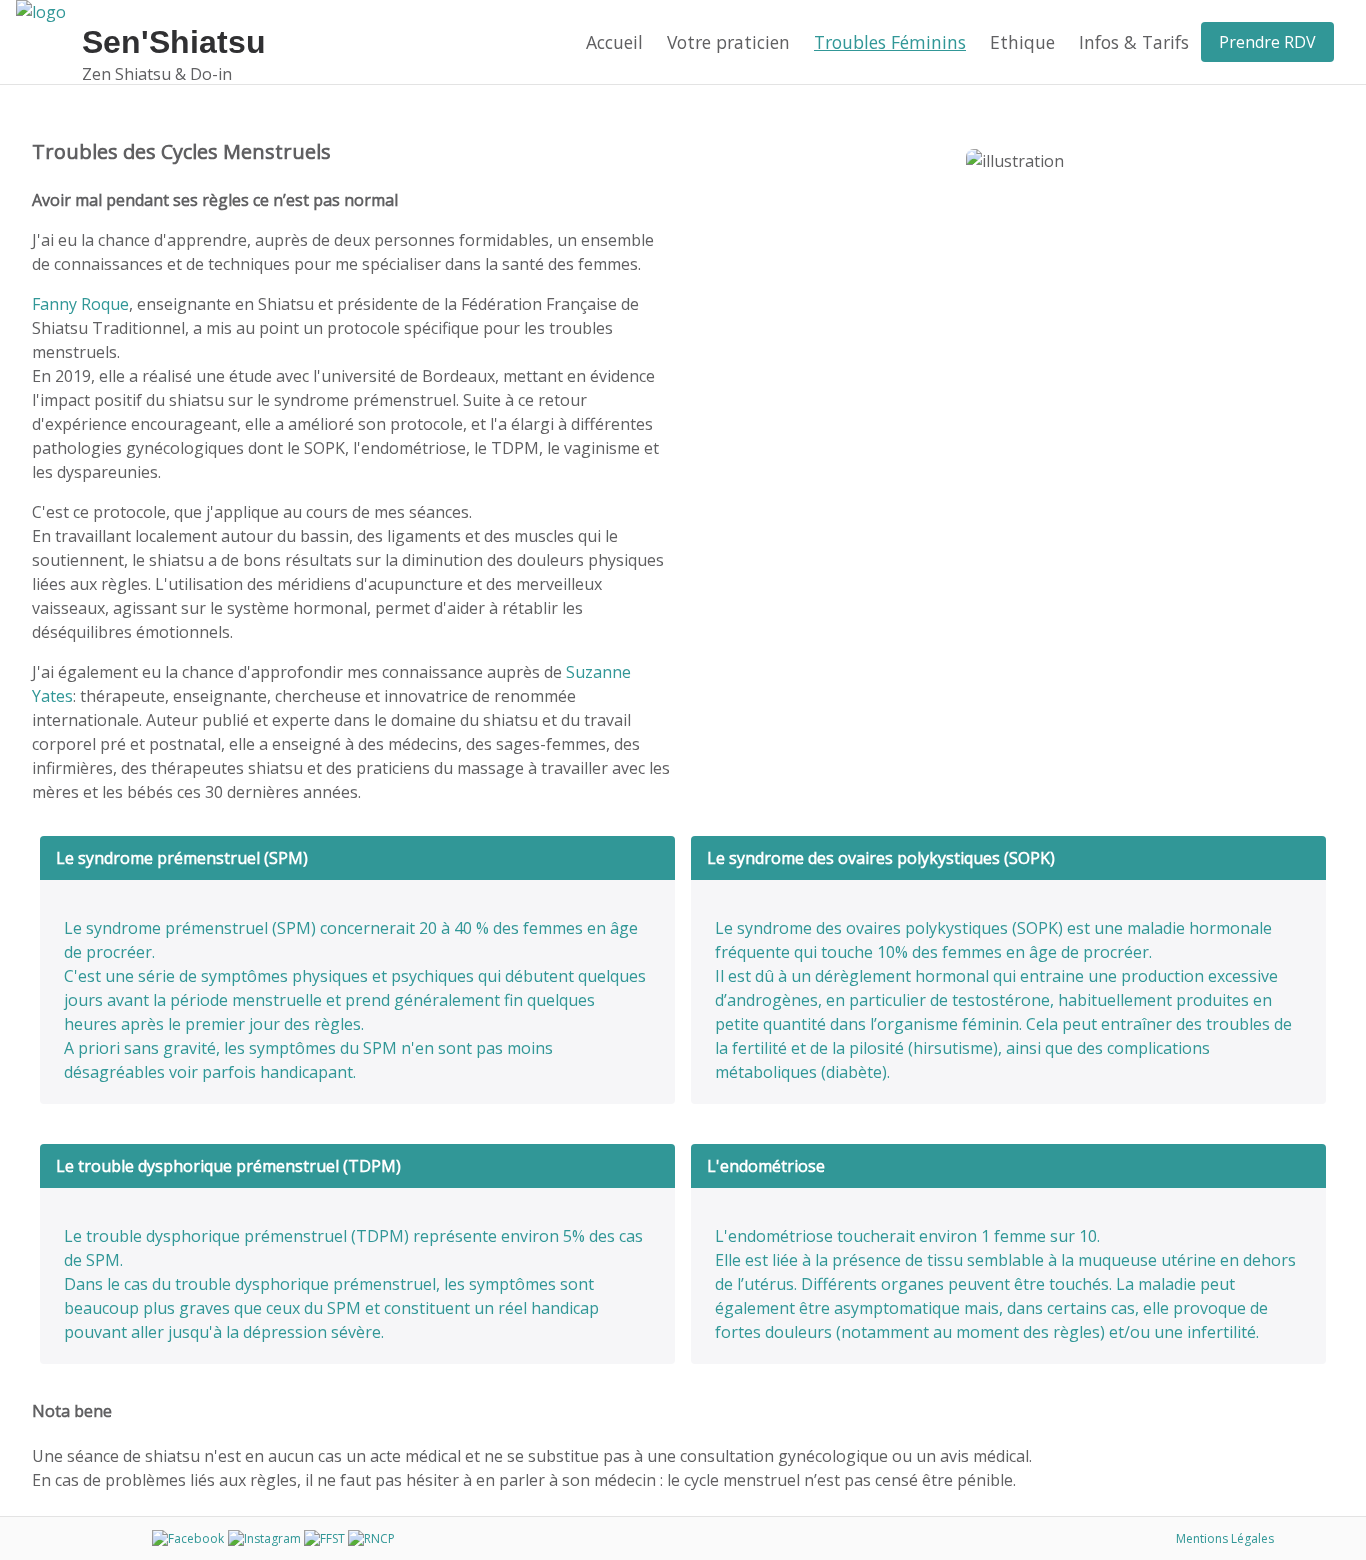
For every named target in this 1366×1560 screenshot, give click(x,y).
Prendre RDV (1267, 42)
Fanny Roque (80, 304)
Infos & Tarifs (1134, 42)
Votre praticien (728, 42)
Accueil (614, 42)
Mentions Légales (1225, 1538)
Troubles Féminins (890, 42)
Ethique (1022, 42)
